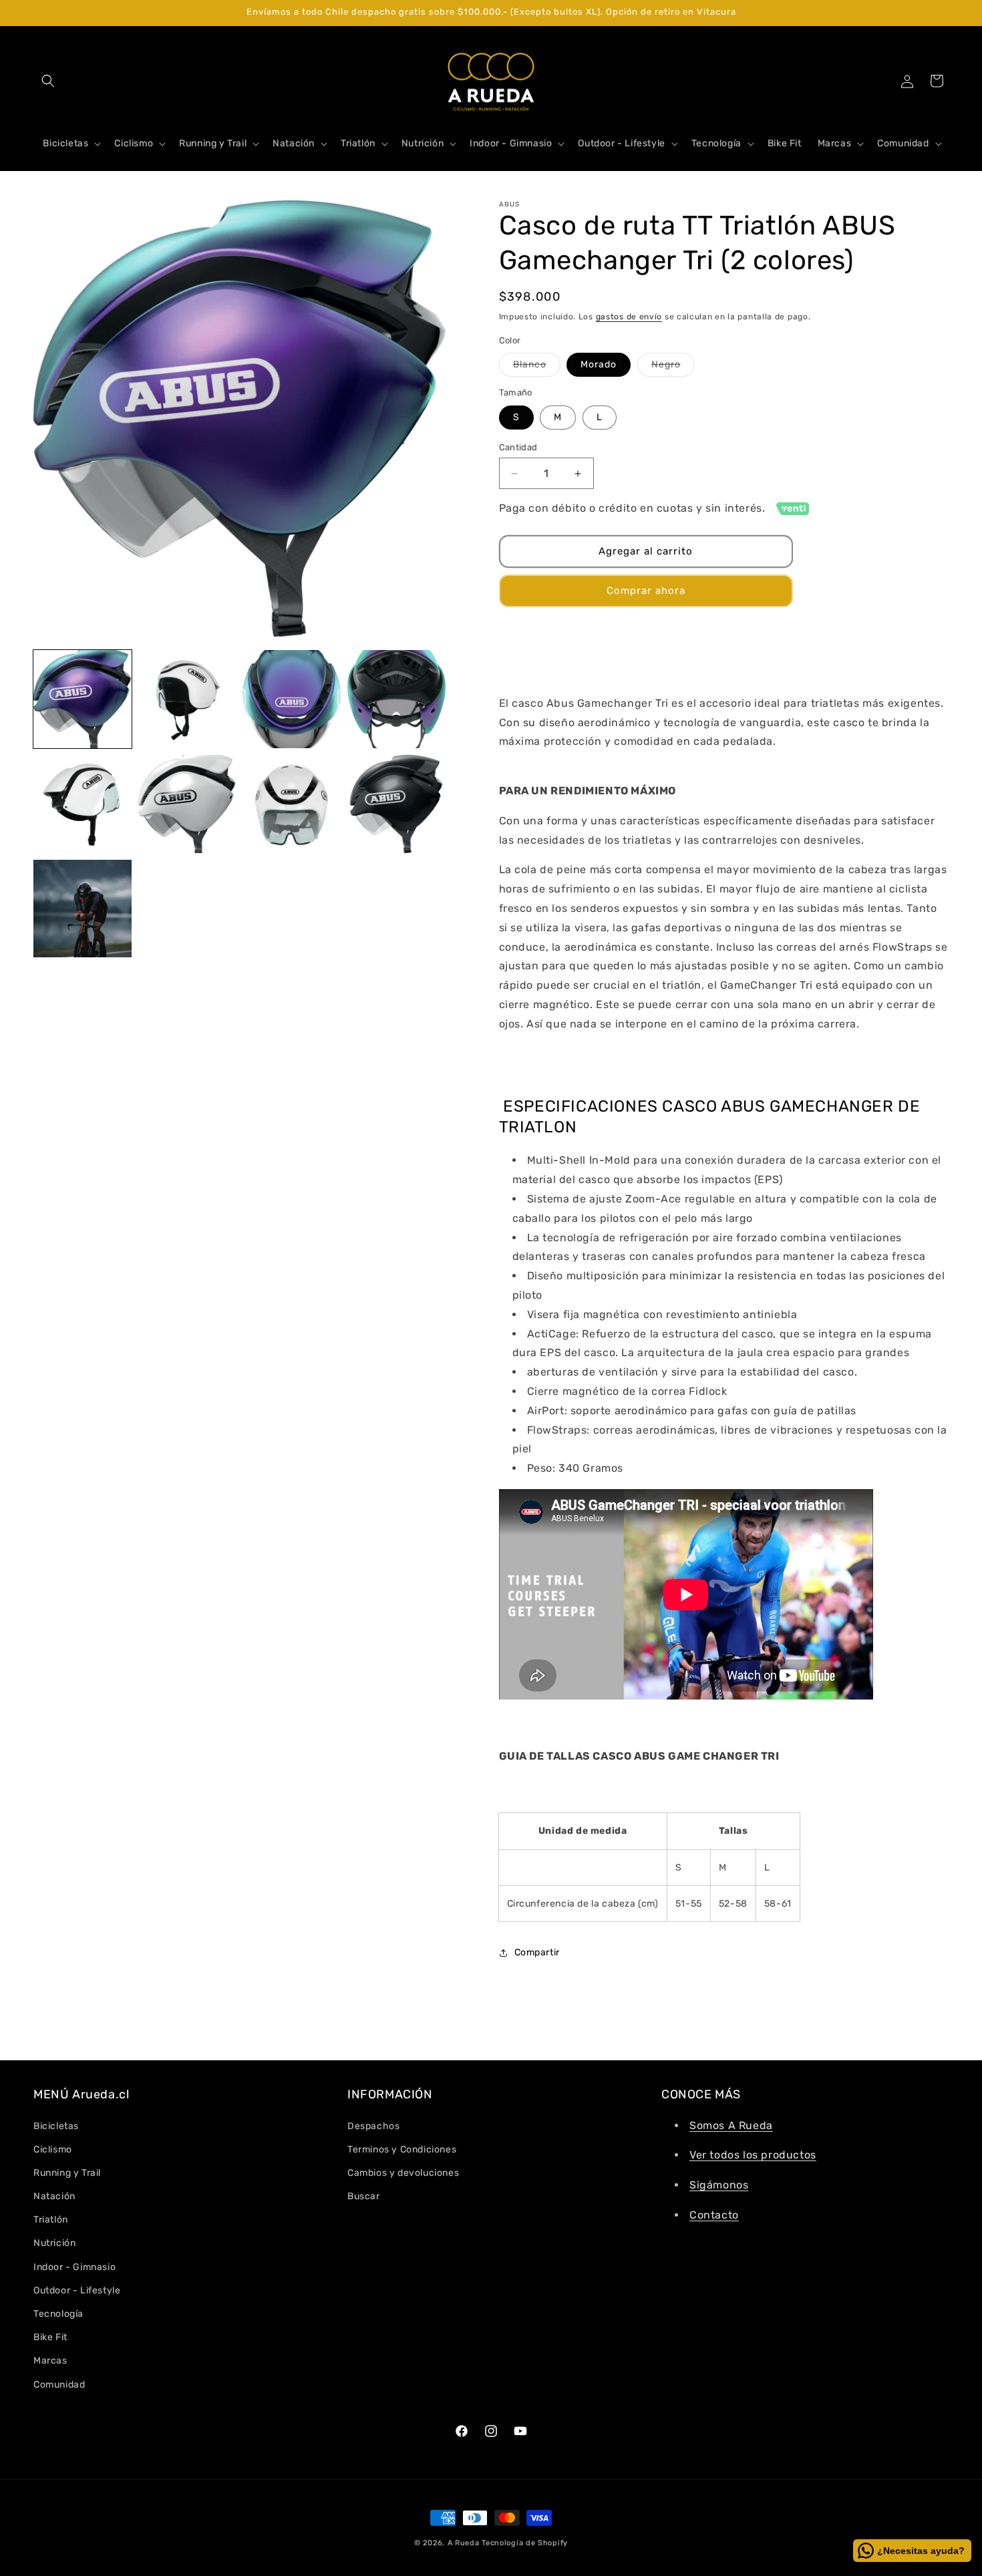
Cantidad (518, 447)
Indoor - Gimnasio (74, 2266)
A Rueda (464, 2543)
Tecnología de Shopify (525, 2543)
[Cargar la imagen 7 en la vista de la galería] (292, 804)
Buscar (364, 2196)
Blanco (537, 367)
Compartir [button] (537, 1952)
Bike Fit (50, 2337)
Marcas (50, 2361)
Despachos (373, 2125)
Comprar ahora (646, 591)
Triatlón (51, 2220)
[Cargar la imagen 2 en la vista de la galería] (187, 699)
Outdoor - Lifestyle (77, 2290)
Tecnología (58, 2314)
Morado (599, 364)
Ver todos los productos (753, 2155)
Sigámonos (719, 2185)
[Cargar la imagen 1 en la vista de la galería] (83, 699)
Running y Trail (67, 2173)
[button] (48, 81)
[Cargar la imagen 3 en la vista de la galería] (292, 699)
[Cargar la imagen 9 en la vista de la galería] (83, 909)
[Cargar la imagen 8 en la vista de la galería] (396, 804)
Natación (54, 2196)
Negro (673, 367)
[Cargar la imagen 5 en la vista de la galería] (83, 804)
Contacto (714, 2215)
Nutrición (54, 2243)
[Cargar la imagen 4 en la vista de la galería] (396, 699)
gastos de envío (629, 317)
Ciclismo (53, 2149)
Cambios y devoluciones (403, 2173)
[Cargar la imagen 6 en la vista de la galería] (187, 804)
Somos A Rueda (731, 2125)
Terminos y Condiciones (402, 2149)
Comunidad (59, 2384)
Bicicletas (56, 2125)
